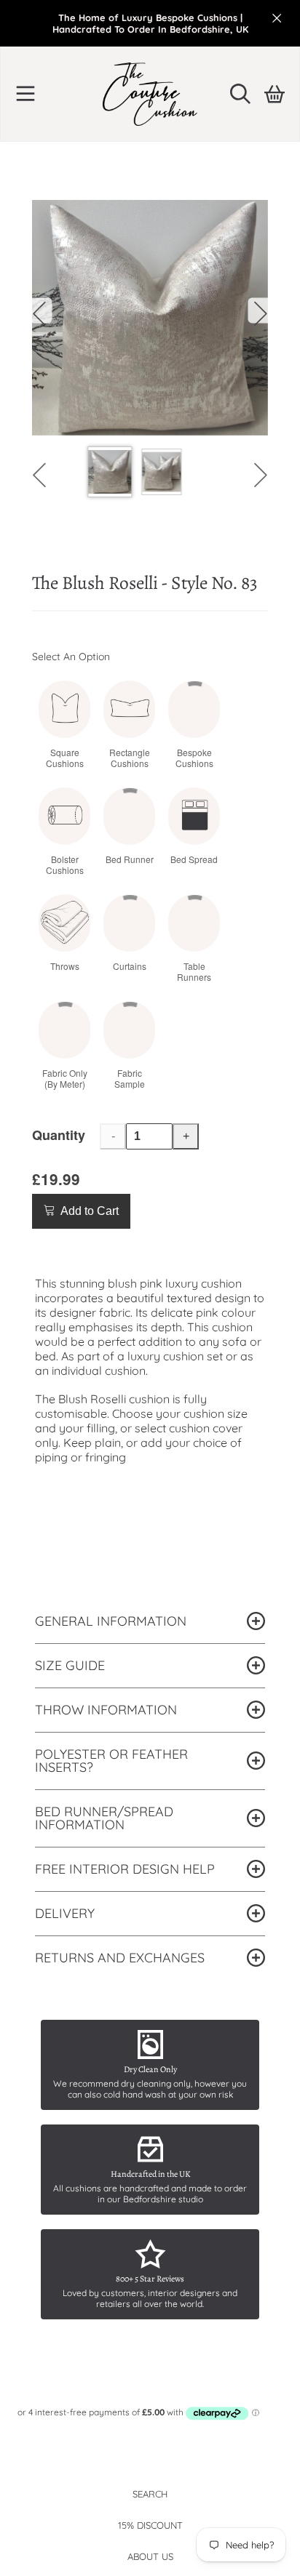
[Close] (277, 18)
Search (150, 2494)
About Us (150, 2556)
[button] (25, 94)
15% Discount (150, 2525)
